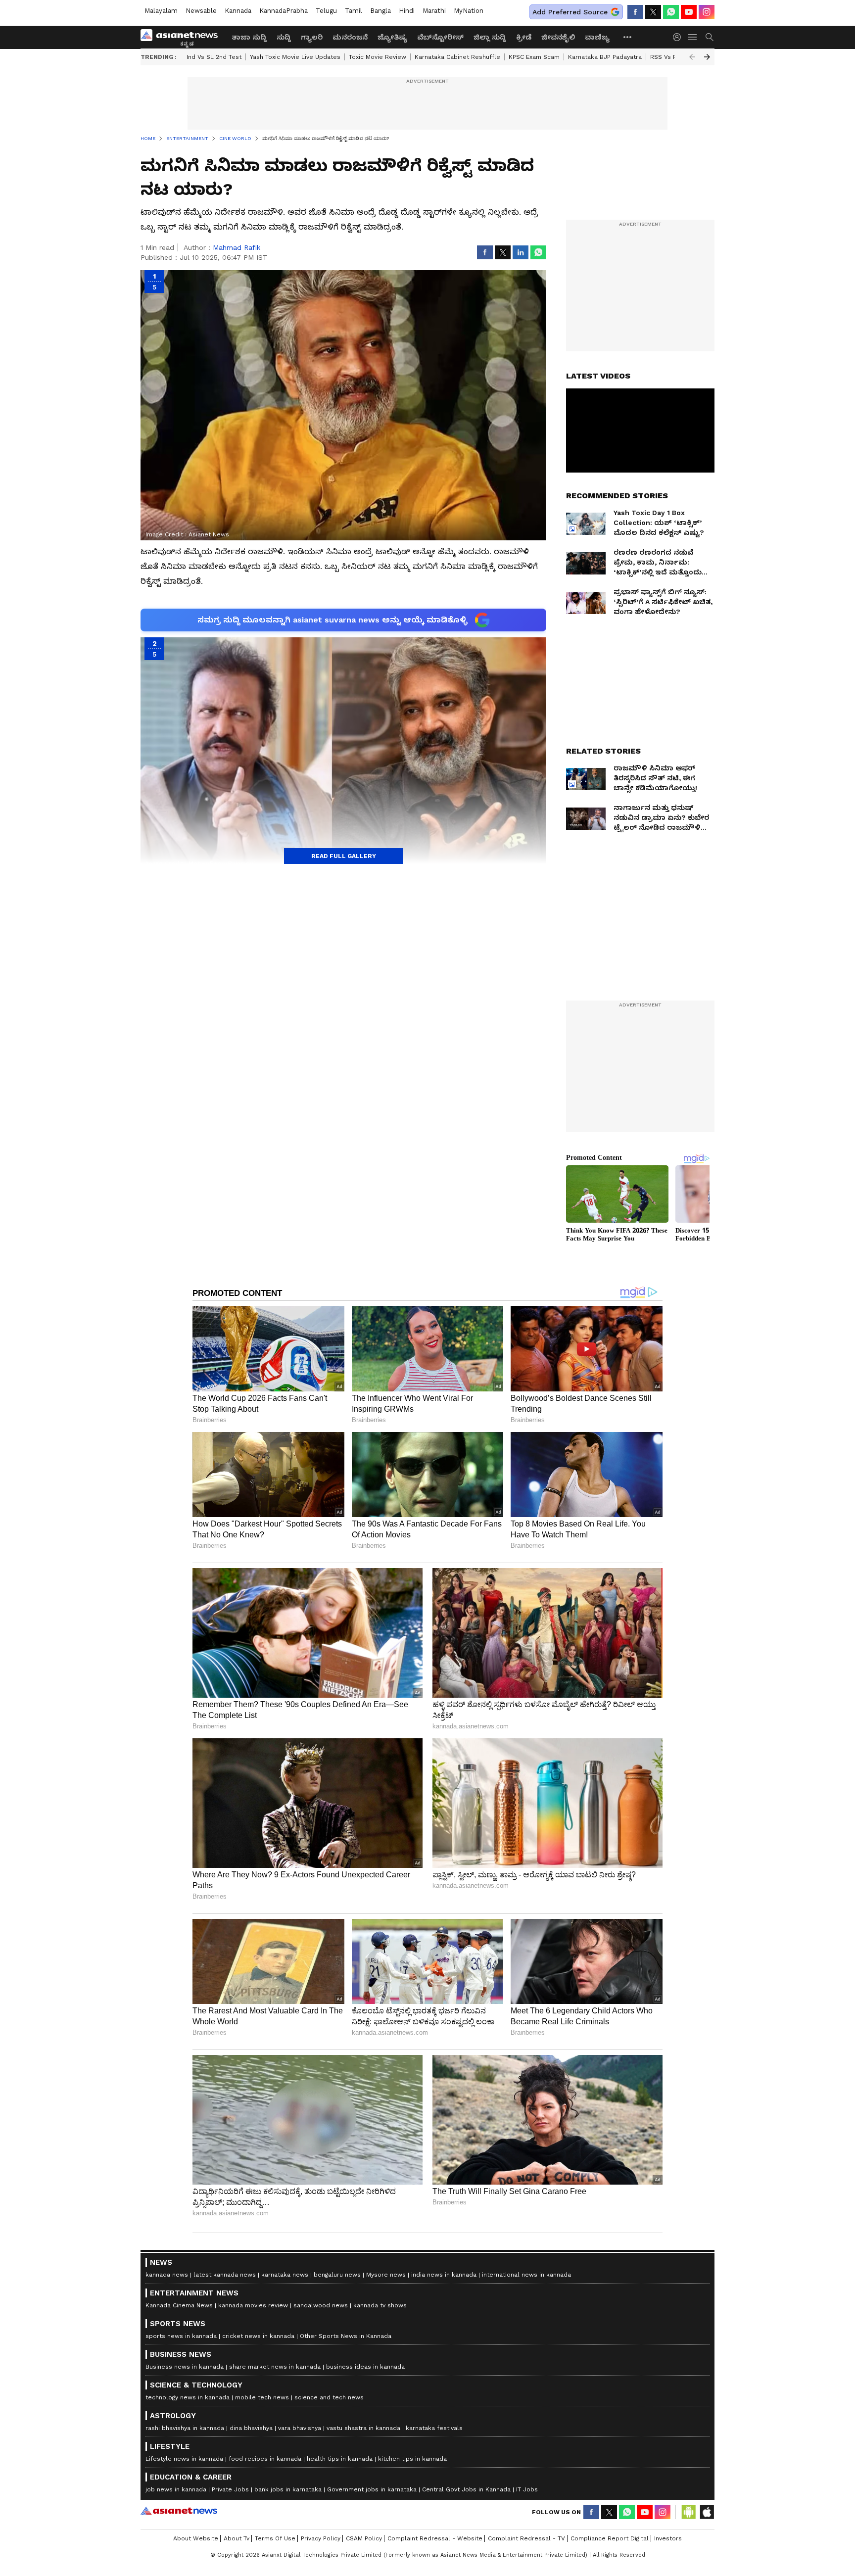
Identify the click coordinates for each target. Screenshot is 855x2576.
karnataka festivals (434, 2428)
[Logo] (183, 37)
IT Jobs (527, 2489)
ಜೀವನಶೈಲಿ (558, 37)
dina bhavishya (251, 2428)
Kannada (238, 11)
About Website (196, 2538)
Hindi (407, 11)
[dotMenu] (628, 37)
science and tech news (329, 2397)
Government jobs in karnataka (372, 2489)
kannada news (167, 2275)
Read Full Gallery (344, 856)
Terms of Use (275, 2538)
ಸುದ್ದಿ (284, 37)
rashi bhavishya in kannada (185, 2428)
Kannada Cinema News (179, 2305)
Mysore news (386, 2275)
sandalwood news (321, 2305)
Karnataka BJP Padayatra (605, 57)
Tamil (354, 11)
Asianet (179, 2511)
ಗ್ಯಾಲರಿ (312, 37)
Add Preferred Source (570, 12)
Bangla (380, 11)
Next (707, 57)
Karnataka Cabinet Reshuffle (457, 57)
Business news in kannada (185, 2367)
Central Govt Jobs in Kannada (466, 2489)
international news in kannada (526, 2275)
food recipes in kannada (265, 2459)
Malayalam (161, 11)
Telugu (326, 11)
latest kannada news (225, 2275)
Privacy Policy (321, 2538)
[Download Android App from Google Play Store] (689, 2512)
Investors (668, 2538)
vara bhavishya (300, 2428)
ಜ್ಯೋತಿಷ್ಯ (392, 37)
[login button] (679, 37)
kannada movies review (253, 2305)
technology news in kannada (188, 2397)
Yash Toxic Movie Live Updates (295, 57)
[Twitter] (653, 12)
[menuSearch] (710, 37)
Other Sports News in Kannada (346, 2336)
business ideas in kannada (365, 2367)
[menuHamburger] (693, 37)
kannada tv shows (380, 2305)
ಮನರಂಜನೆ (350, 37)
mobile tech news (262, 2397)
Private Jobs (230, 2489)
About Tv (237, 2538)
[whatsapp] (671, 12)
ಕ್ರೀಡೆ (524, 37)
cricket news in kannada (258, 2336)
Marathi (434, 11)
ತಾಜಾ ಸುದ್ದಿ (249, 37)
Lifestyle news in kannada (184, 2459)
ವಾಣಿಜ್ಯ (597, 37)
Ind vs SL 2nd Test (214, 57)
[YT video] (689, 12)
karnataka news (285, 2275)
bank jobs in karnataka (288, 2489)
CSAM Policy (364, 2538)
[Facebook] (635, 12)
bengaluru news (337, 2275)
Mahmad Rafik (237, 247)
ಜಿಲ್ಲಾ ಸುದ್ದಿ (490, 37)
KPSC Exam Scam (534, 57)
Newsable (201, 11)
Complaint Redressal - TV (526, 2538)
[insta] (707, 12)
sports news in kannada (181, 2336)
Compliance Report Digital (610, 2538)
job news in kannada (176, 2489)
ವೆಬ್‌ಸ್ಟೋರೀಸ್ (440, 37)
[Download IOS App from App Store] (707, 2512)
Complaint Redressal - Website (435, 2538)
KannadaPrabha (284, 11)
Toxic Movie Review (378, 57)
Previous (692, 57)
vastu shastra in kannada (363, 2428)
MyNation (469, 11)
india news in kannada (444, 2275)
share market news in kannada (275, 2367)
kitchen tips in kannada (412, 2459)
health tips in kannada (340, 2459)
